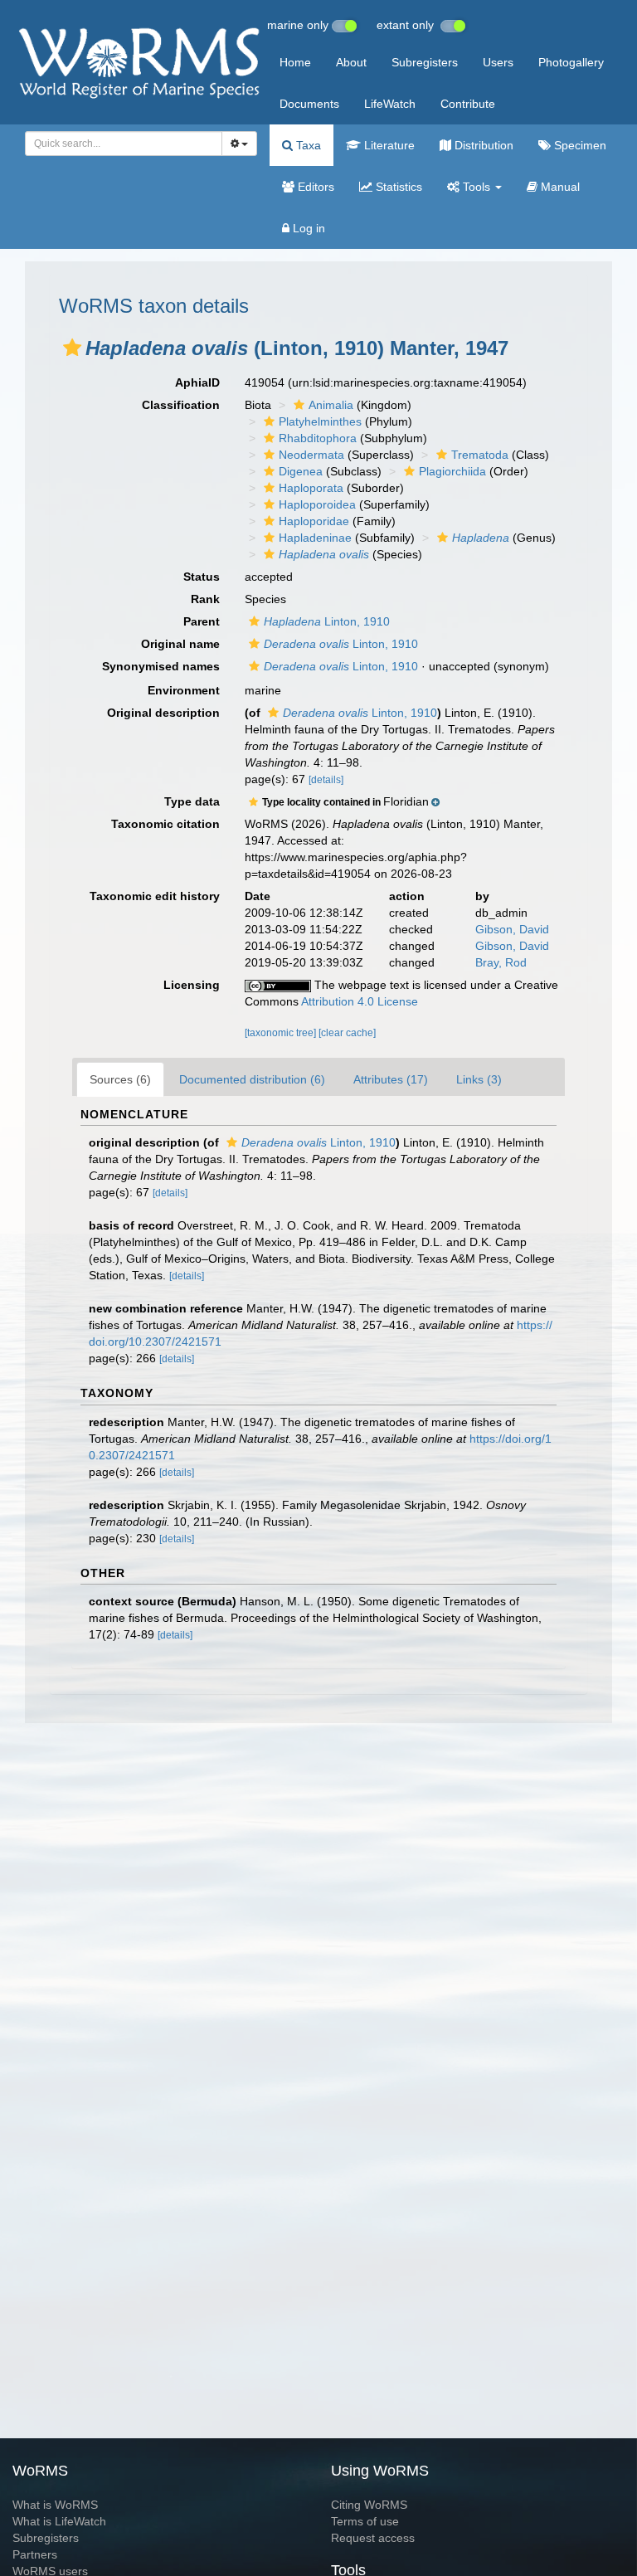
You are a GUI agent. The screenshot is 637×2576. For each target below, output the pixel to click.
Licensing (192, 985)
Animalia (331, 405)
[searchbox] (119, 144)
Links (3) (479, 1079)
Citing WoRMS (369, 2505)
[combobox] (124, 144)
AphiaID (197, 382)
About (351, 62)
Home (295, 62)
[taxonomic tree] (282, 1033)
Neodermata (311, 455)
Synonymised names (161, 666)
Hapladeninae (315, 538)
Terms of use (365, 2521)
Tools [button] (477, 187)
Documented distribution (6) (252, 1079)
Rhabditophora (318, 438)
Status (202, 577)
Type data (192, 801)
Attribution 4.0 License (360, 1001)
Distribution (482, 145)
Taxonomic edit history (155, 896)
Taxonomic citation (165, 824)
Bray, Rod (501, 962)
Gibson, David (512, 929)
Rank (205, 599)
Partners (35, 2554)
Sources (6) (120, 1079)
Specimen (579, 145)
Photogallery (571, 62)
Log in (307, 228)
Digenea (301, 471)
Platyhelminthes (320, 421)
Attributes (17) (391, 1079)
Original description (163, 713)
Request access (373, 2538)
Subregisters (425, 62)
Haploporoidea (317, 504)
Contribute (468, 104)
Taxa (307, 145)
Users (498, 62)
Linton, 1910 (327, 621)
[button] (72, 348)
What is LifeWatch (59, 2521)
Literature (388, 145)
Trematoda (480, 455)
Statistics (397, 187)
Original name (180, 644)
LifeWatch (390, 104)
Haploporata (311, 488)
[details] (326, 780)
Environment (184, 690)
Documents (309, 104)
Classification (181, 405)
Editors (314, 187)
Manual (559, 187)
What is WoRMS (55, 2505)
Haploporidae (314, 521)
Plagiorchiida (452, 471)
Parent (202, 621)
